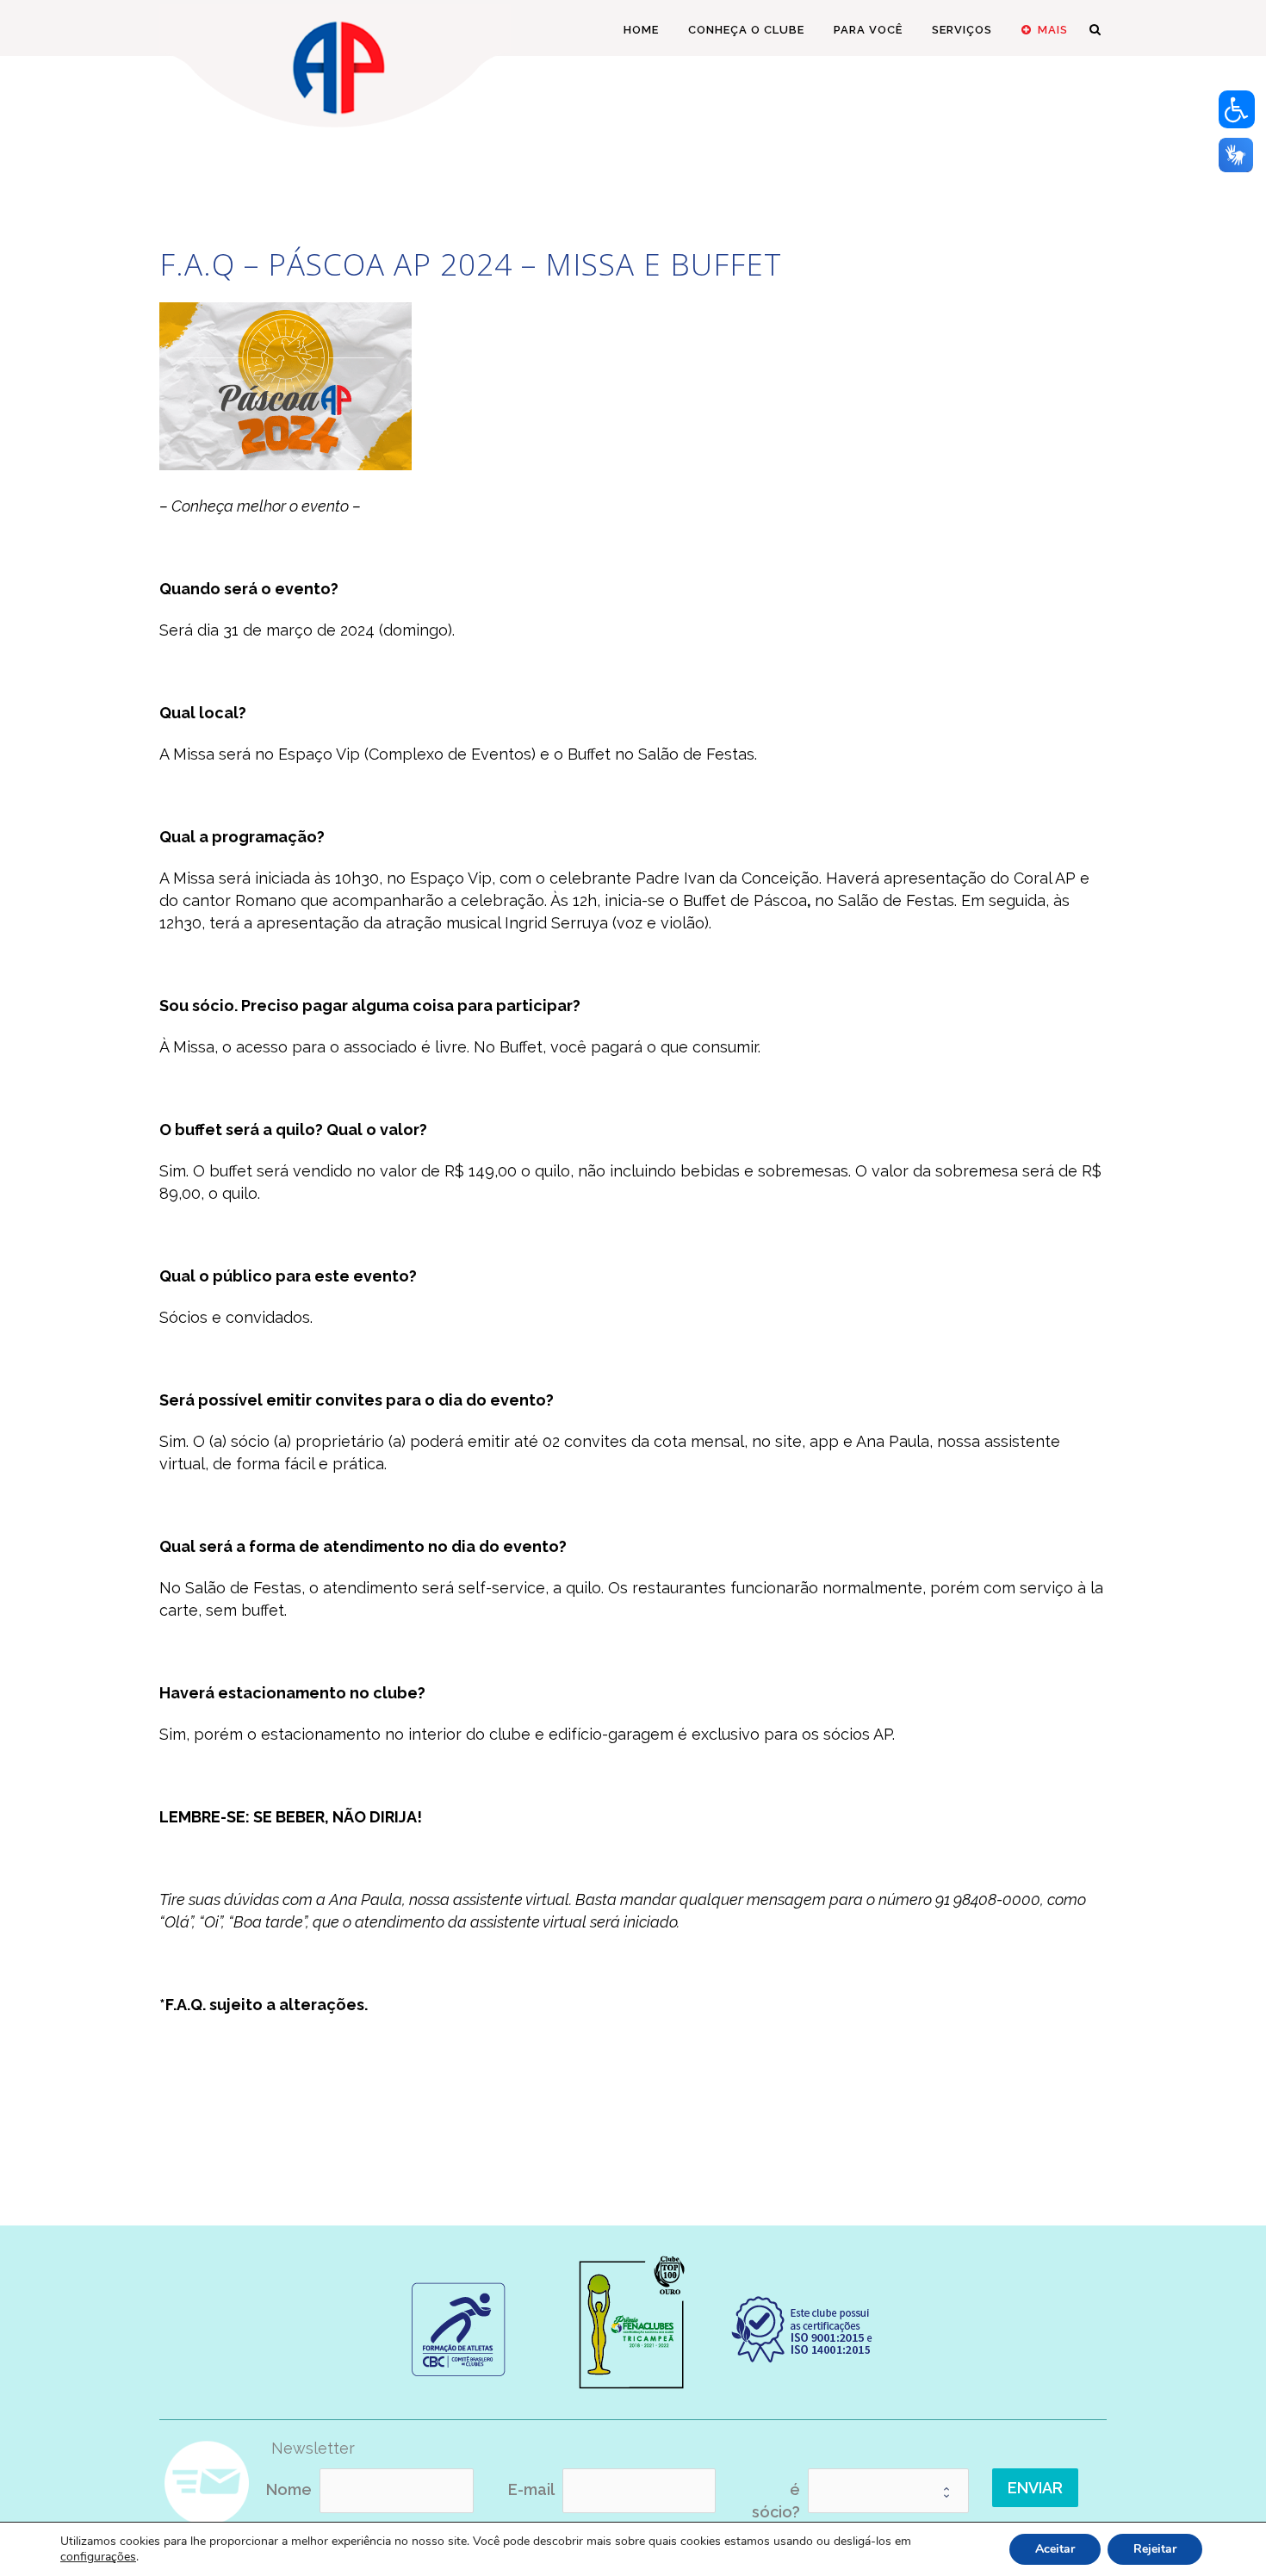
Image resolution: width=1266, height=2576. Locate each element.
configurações (98, 2557)
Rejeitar (1155, 2549)
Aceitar (1055, 2549)
